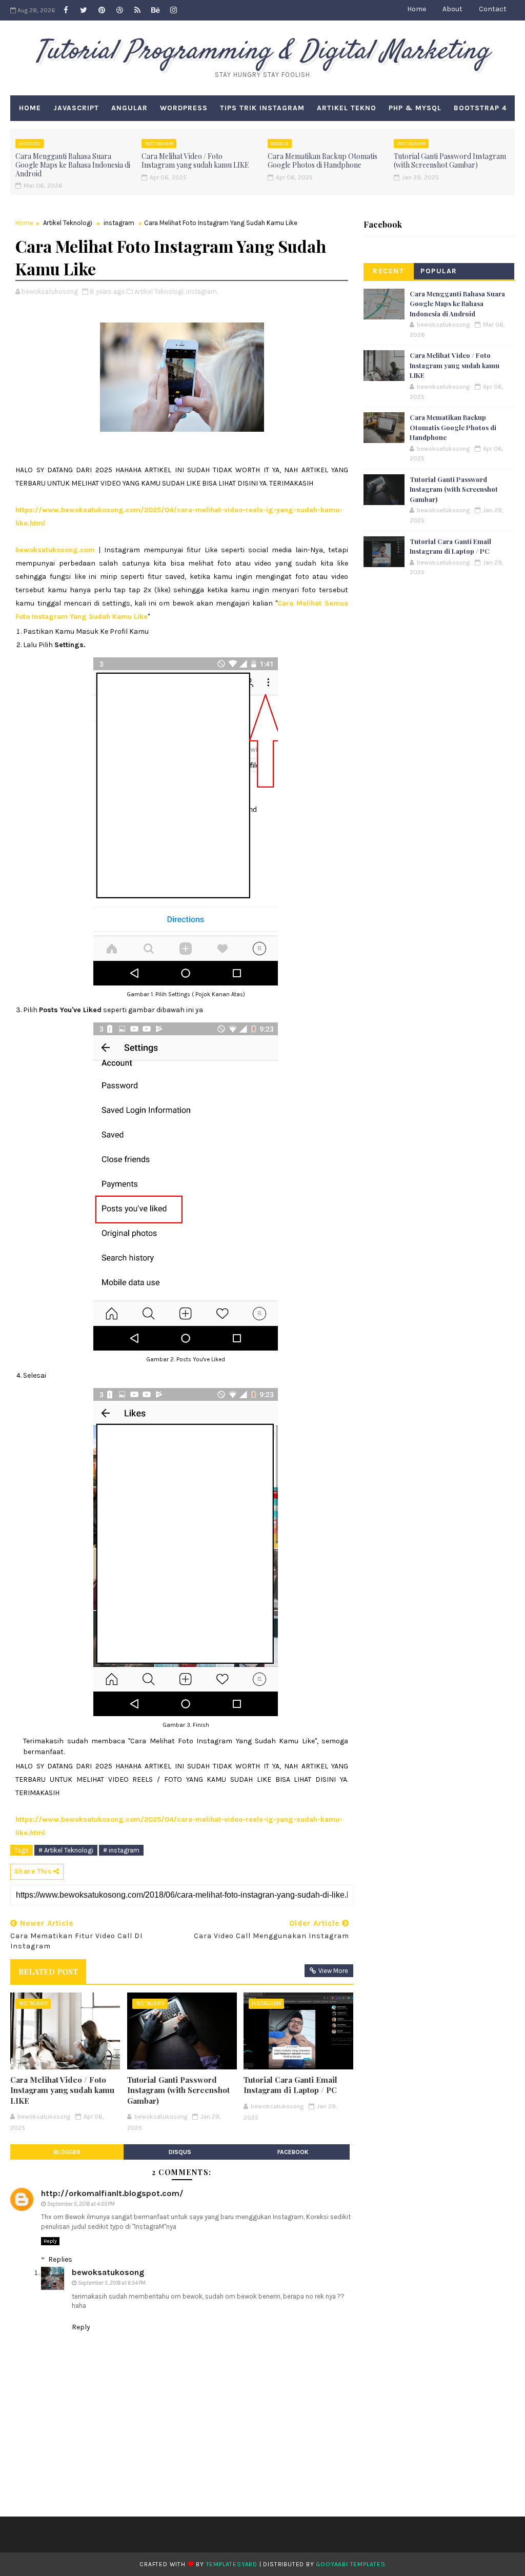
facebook (293, 2152)
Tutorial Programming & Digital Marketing (262, 52)
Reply (50, 2241)
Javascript (76, 108)
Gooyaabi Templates (350, 2564)
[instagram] (173, 10)
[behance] (155, 10)
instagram (159, 144)
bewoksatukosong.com (55, 550)
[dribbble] (119, 10)
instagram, (202, 291)
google (280, 144)
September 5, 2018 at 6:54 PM (112, 2283)
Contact (493, 9)
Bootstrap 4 (480, 108)
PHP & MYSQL (415, 108)
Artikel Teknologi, (159, 291)
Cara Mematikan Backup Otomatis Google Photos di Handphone (322, 160)
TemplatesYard (232, 2564)
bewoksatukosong (108, 2272)
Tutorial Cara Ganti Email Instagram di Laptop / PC (290, 2085)
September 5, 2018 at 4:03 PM (81, 2204)
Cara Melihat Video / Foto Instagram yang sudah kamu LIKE (195, 160)
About (452, 9)
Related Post (48, 1971)
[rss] (137, 10)
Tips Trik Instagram (262, 108)
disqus (180, 2152)
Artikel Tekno (347, 108)
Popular (439, 271)
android (29, 144)
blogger (67, 2152)
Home (417, 9)
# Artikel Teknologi (66, 1850)
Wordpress (184, 108)
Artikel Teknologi (68, 223)
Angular (129, 108)
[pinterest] (102, 10)
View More (333, 1971)
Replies (60, 2259)
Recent (388, 271)
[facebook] (66, 10)
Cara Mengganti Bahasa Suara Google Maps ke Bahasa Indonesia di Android (73, 165)
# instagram (121, 1850)
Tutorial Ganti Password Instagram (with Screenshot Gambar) (450, 160)
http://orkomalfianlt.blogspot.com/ (112, 2193)
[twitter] (84, 10)
